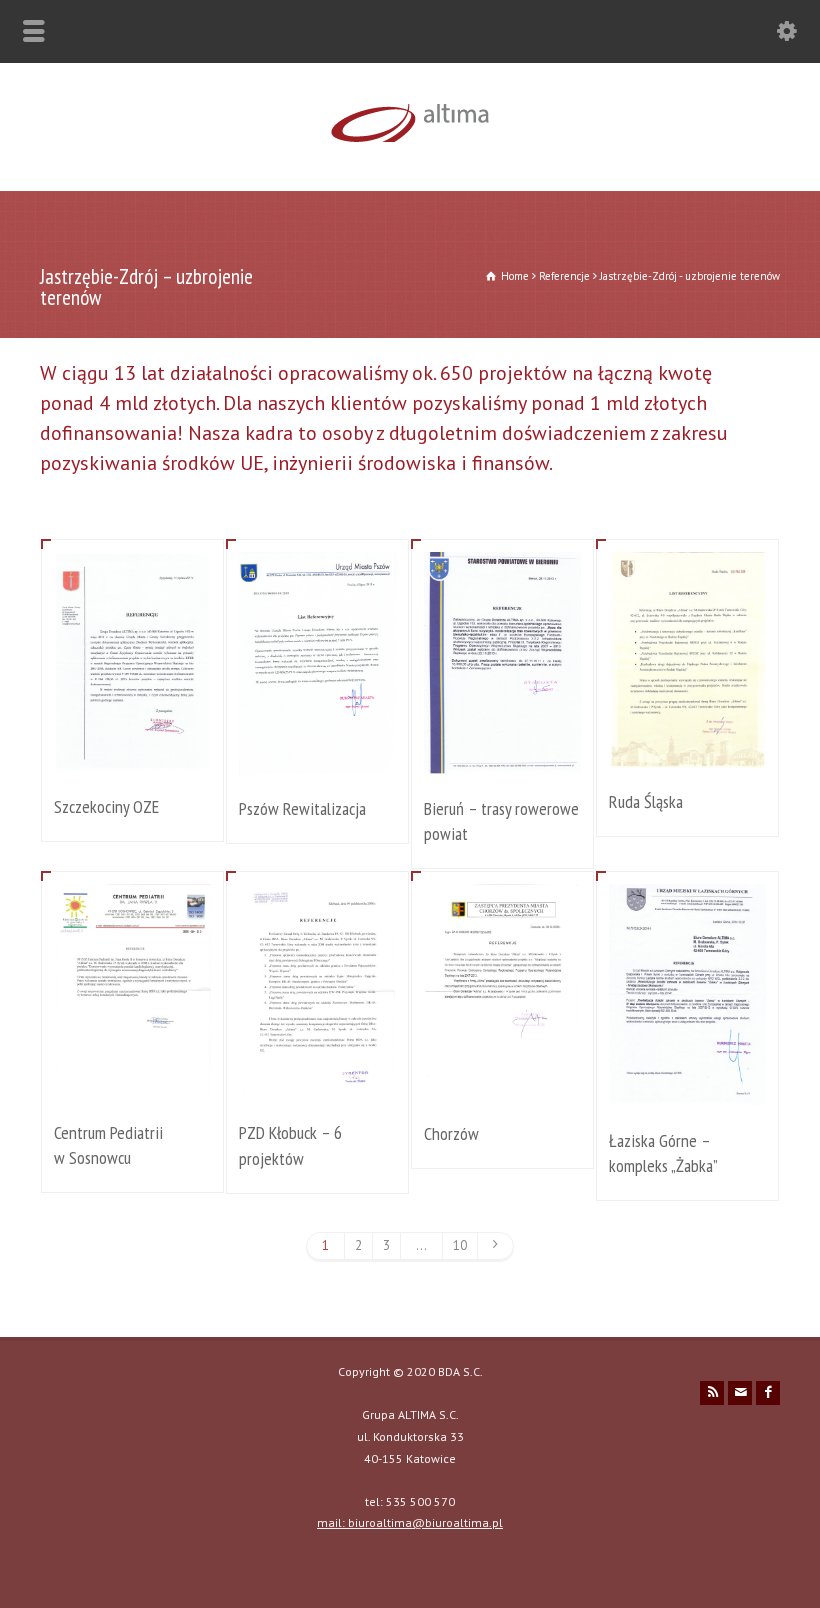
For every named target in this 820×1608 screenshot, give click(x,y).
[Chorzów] (503, 1076)
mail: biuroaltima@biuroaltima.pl (410, 1522)
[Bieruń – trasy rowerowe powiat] (503, 751)
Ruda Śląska (646, 801)
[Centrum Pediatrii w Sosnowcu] (133, 1075)
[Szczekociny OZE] (133, 749)
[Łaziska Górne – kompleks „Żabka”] (688, 1083)
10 (460, 1245)
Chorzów (451, 1133)
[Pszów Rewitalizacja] (318, 751)
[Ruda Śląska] (688, 744)
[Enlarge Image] (133, 576)
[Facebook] (768, 1393)
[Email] (740, 1393)
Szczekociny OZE (106, 806)
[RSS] (712, 1393)
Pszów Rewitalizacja (302, 808)
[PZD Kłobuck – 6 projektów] (318, 1076)
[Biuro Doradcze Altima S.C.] (410, 148)
